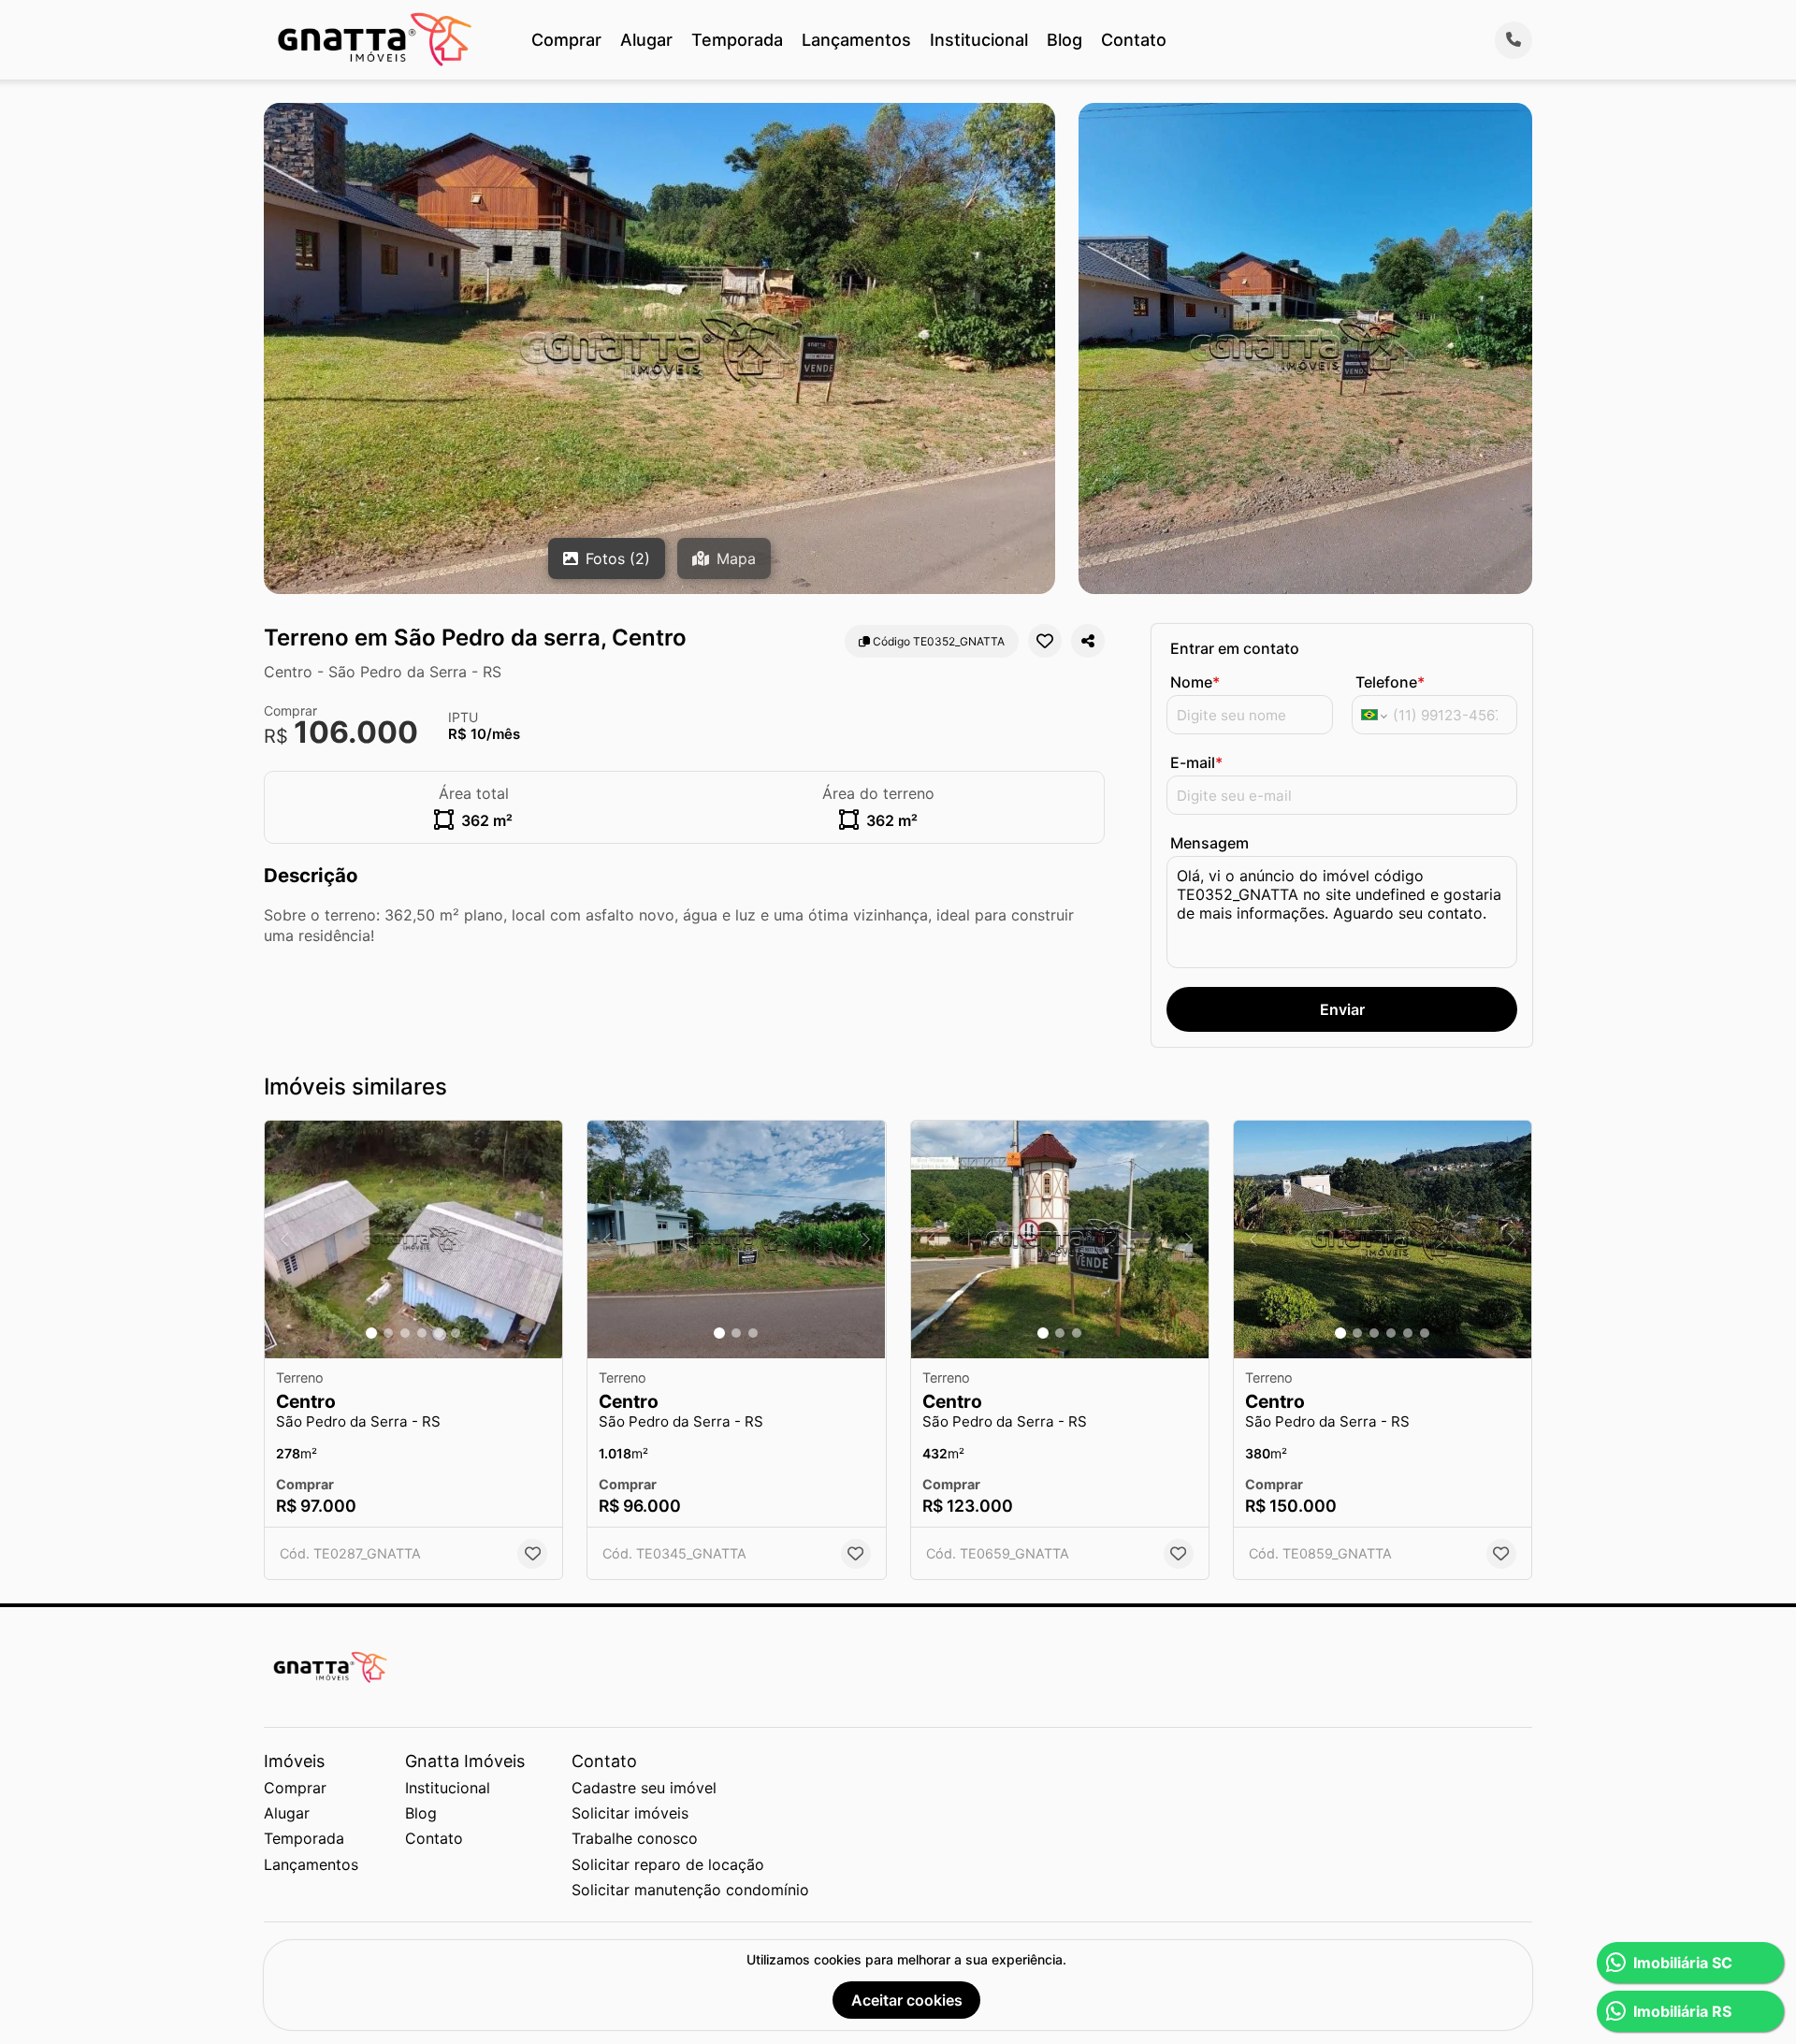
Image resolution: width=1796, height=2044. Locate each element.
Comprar (566, 40)
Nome (1195, 682)
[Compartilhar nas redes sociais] (1088, 641)
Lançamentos (856, 40)
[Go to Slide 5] (439, 1333)
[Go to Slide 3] (405, 1333)
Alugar (646, 40)
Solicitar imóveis (630, 1813)
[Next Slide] (543, 1240)
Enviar (1342, 1009)
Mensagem (1209, 843)
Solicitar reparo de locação (668, 1864)
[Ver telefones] (1514, 40)
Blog (1065, 40)
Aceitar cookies (907, 2000)
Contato (1134, 40)
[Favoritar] (1045, 641)
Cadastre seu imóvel (644, 1788)
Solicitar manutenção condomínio (690, 1890)
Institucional (979, 40)
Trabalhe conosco (635, 1838)
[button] (413, 1240)
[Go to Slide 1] (371, 1333)
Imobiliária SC (1683, 1963)
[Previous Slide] (284, 1240)
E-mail (1196, 762)
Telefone (1390, 682)
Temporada (737, 40)
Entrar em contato (1235, 648)
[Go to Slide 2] (388, 1333)
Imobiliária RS (1682, 2011)
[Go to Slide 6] (456, 1333)
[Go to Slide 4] (422, 1333)
